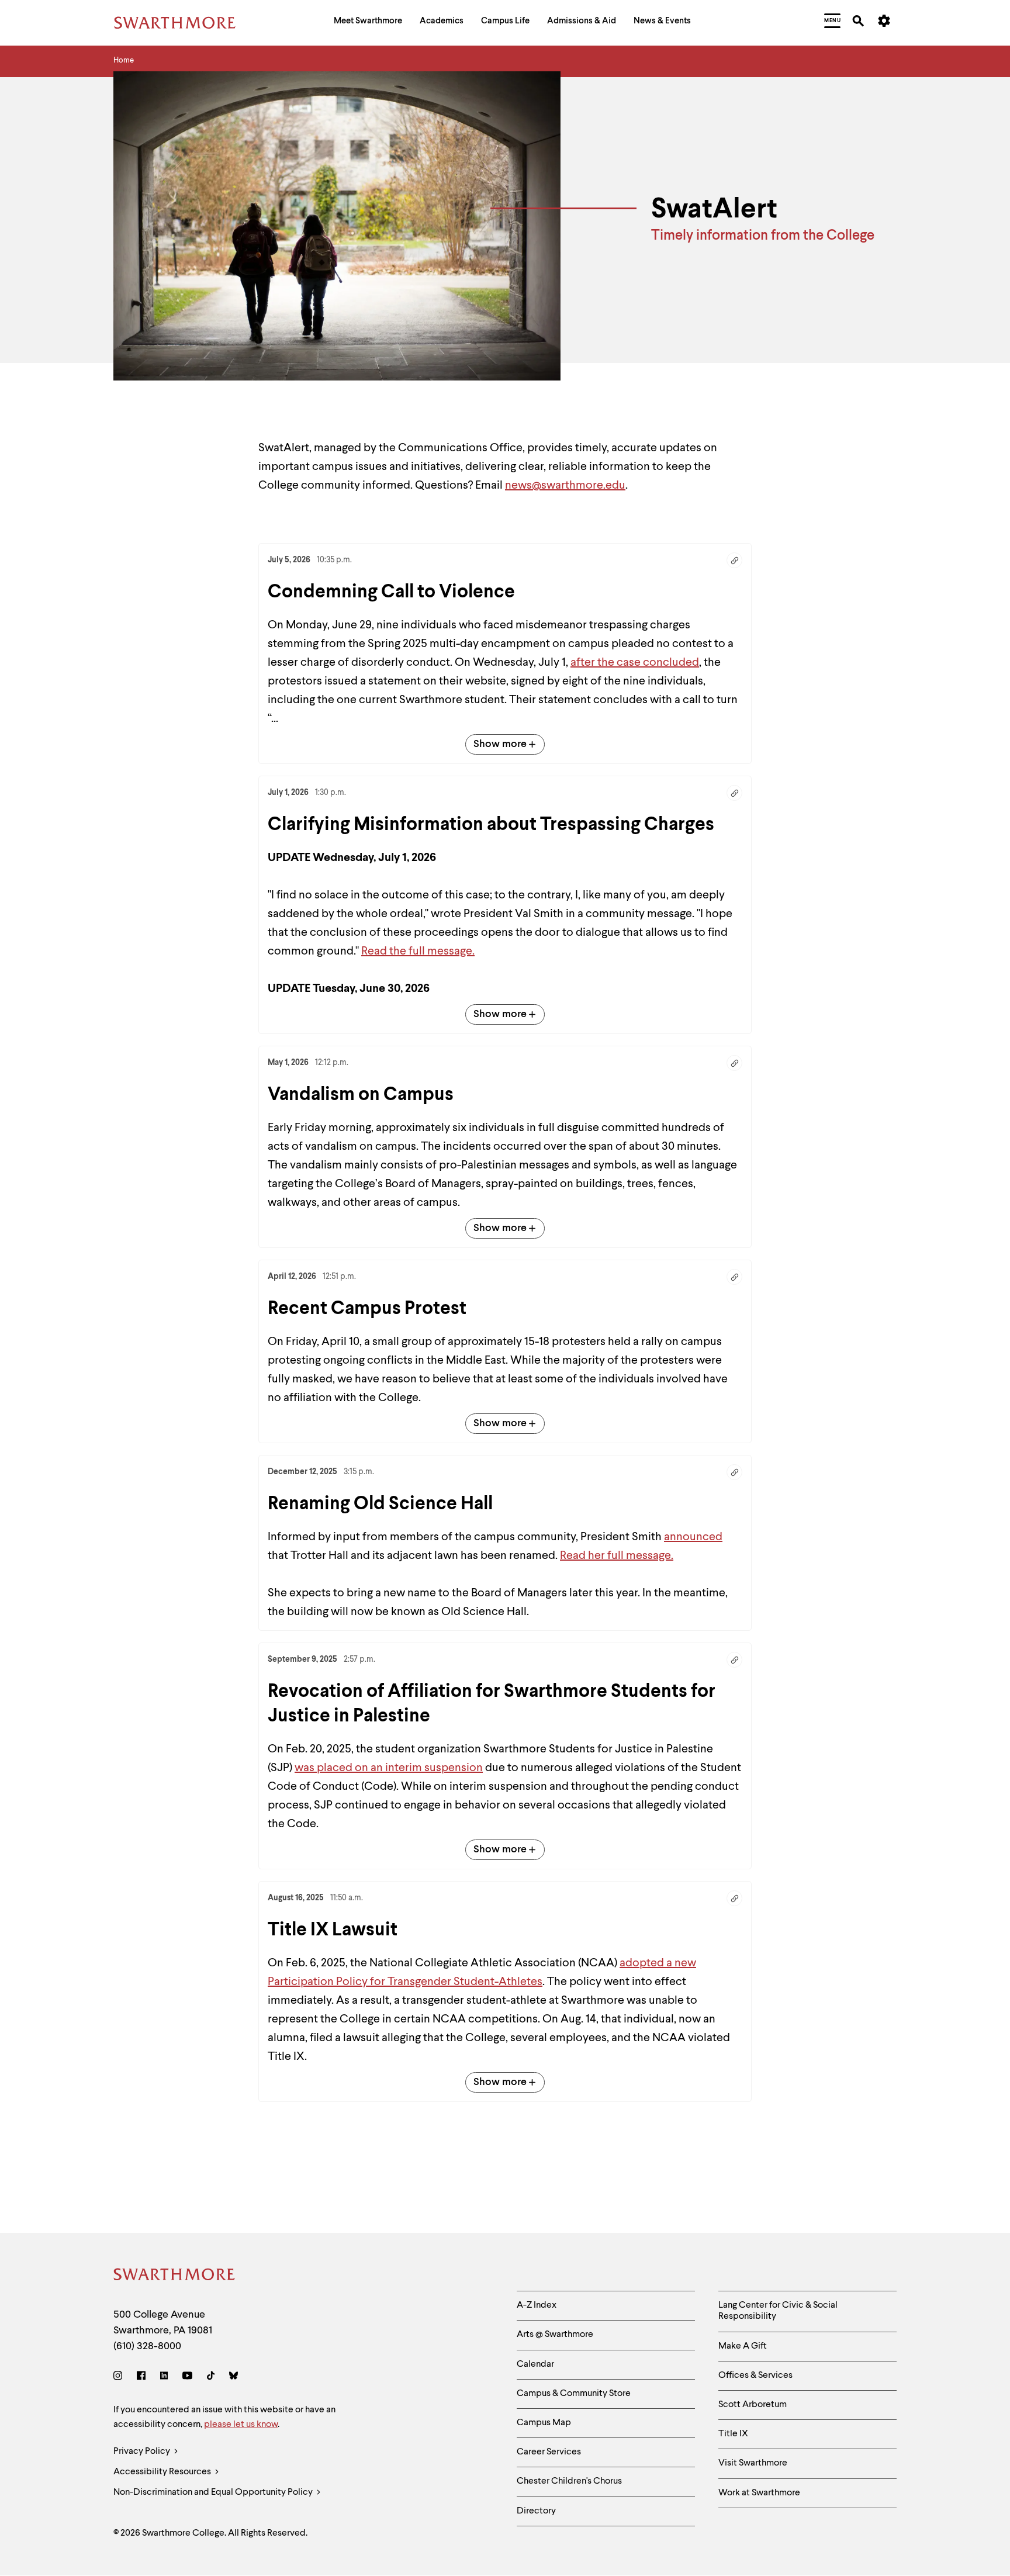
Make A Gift (743, 2346)
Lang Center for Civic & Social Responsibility (778, 2311)
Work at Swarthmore (759, 2493)
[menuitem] (368, 23)
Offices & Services (755, 2376)
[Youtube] (187, 2378)
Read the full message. (418, 952)
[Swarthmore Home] (175, 2276)
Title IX (733, 2434)
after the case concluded (635, 663)
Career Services (549, 2452)
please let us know (241, 2425)
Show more (500, 744)
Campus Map (544, 2423)
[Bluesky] (234, 2378)
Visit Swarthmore (753, 2463)
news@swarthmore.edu (565, 486)
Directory (536, 2511)
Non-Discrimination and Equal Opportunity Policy (214, 2492)
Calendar (535, 2364)
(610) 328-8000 (147, 2346)
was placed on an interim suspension (389, 1768)
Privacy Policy (143, 2451)
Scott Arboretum (753, 2405)
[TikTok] (211, 2378)
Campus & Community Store (574, 2394)
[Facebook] (141, 2378)
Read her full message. (617, 1556)
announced (693, 1537)
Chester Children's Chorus (569, 2481)
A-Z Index (537, 2305)
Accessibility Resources (163, 2472)
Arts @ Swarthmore (555, 2335)
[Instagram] (120, 2378)
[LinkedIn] (164, 2378)
